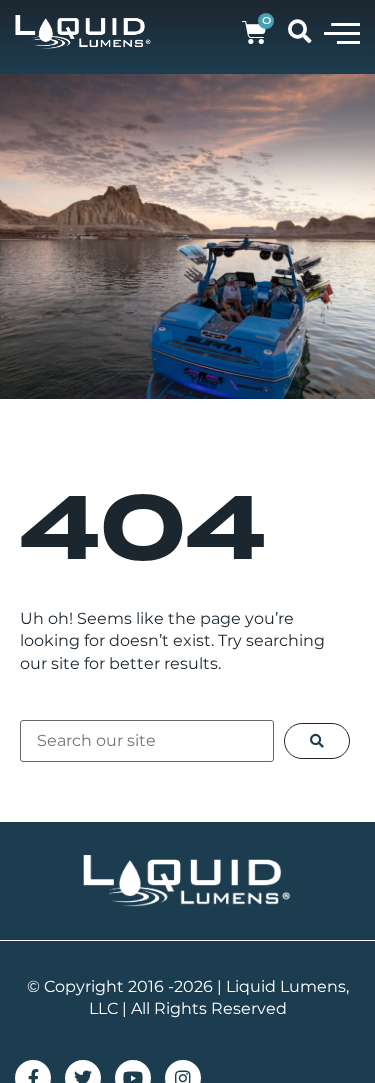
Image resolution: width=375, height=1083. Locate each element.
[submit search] (317, 741)
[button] (342, 32)
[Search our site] (147, 741)
